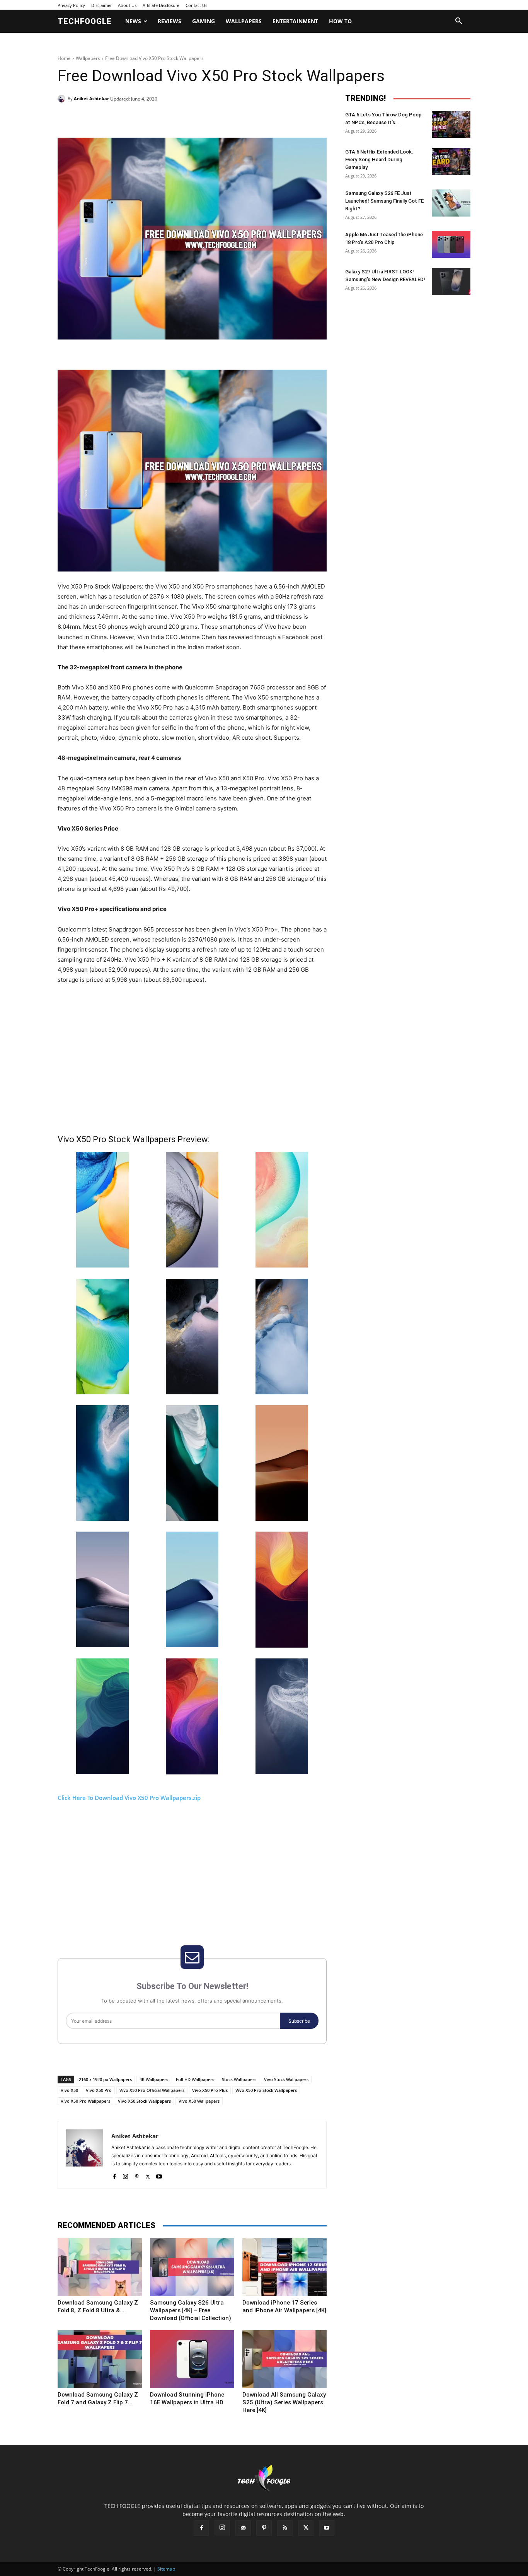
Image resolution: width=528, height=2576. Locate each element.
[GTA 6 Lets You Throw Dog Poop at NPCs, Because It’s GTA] (451, 125)
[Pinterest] (146, 118)
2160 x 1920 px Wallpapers (105, 2079)
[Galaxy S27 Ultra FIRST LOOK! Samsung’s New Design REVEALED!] (451, 281)
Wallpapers (88, 58)
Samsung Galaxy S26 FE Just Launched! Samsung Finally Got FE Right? (384, 201)
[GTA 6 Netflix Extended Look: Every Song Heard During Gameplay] (451, 162)
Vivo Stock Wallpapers (286, 2079)
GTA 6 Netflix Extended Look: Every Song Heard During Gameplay (379, 160)
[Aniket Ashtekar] (63, 99)
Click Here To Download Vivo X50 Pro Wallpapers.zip (129, 1798)
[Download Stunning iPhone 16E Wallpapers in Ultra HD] (192, 2359)
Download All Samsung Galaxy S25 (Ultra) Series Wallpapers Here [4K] (284, 2402)
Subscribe (299, 2021)
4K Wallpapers (154, 2079)
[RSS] (285, 2528)
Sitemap (166, 2569)
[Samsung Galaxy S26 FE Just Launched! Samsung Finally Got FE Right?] (451, 203)
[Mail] (243, 2528)
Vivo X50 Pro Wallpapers (85, 2101)
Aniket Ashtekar (91, 98)
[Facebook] (111, 118)
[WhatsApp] (164, 118)
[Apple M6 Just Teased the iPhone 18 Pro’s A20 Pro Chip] (451, 244)
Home (64, 58)
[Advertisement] (192, 1059)
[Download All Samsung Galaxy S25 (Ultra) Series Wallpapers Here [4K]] (284, 2359)
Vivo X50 (69, 2090)
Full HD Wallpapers (195, 2079)
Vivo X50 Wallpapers (199, 2101)
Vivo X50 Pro (99, 2090)
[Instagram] (125, 2175)
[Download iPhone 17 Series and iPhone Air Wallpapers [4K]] (284, 2267)
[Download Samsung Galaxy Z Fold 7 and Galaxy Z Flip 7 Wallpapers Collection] (100, 2359)
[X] (129, 118)
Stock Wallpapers (239, 2079)
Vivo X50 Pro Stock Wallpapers (266, 2090)
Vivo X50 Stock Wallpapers (144, 2101)
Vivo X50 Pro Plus (210, 2090)
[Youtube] (159, 2175)
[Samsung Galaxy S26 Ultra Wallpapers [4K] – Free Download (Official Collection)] (192, 2267)
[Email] (182, 118)
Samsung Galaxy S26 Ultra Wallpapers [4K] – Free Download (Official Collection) (191, 2310)
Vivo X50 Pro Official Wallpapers (152, 2090)
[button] (459, 21)
